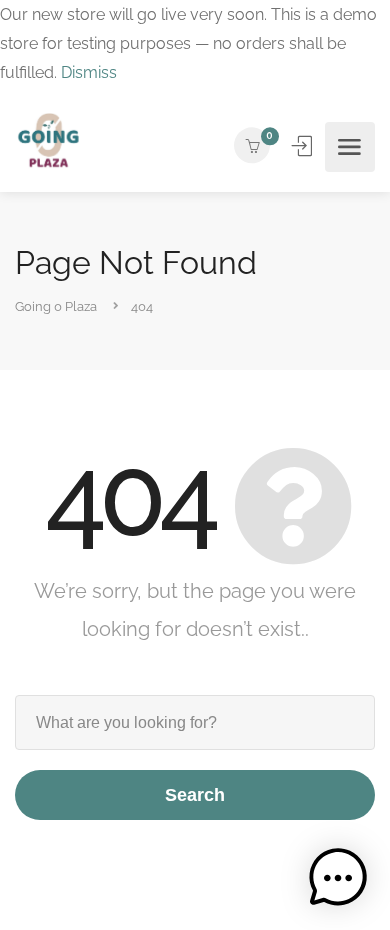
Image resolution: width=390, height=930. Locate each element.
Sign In (304, 146)
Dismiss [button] (89, 72)
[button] (338, 878)
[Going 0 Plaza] (48, 147)
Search (195, 795)
